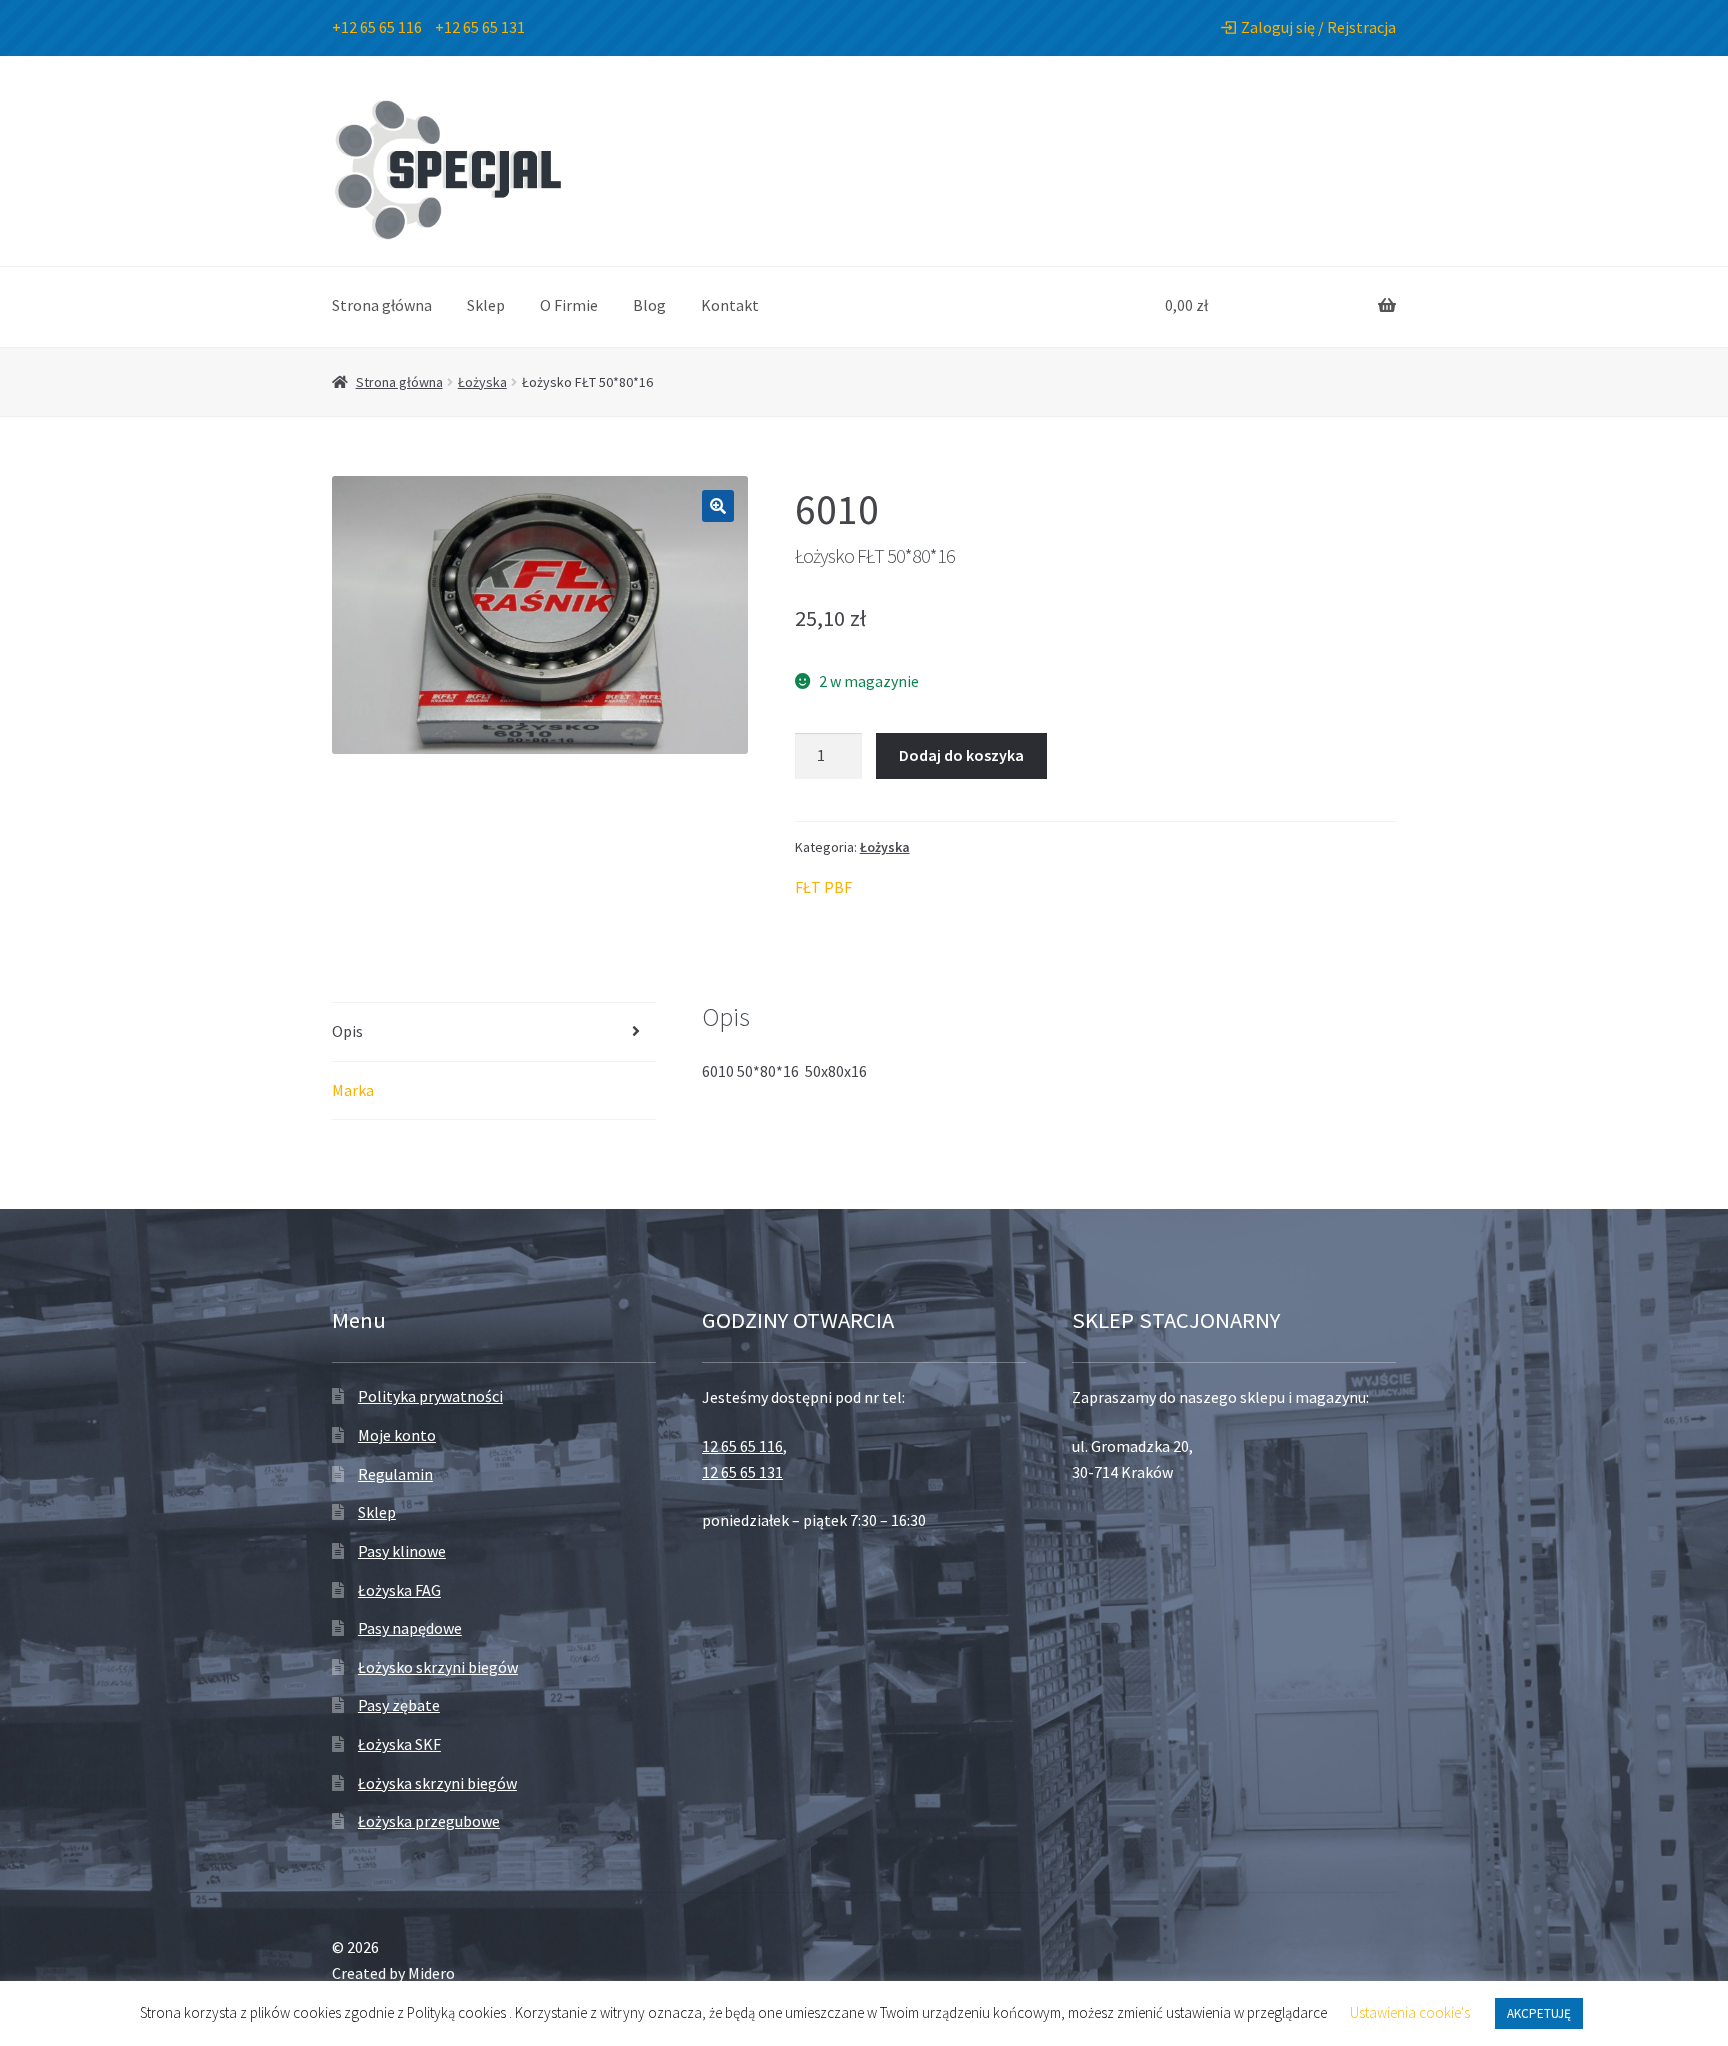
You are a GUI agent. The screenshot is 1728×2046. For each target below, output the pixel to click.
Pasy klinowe (402, 1551)
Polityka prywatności (430, 1396)
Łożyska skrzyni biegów (437, 1783)
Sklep (486, 305)
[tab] (494, 1032)
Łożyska (482, 382)
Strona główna (382, 305)
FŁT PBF (823, 887)
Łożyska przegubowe (429, 1821)
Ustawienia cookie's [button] (1410, 2012)
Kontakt (730, 305)
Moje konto (397, 1435)
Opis (347, 1031)
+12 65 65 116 (377, 27)
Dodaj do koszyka (961, 755)
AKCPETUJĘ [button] (1539, 2013)
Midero (431, 1973)
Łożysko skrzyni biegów (438, 1667)
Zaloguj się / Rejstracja (1318, 27)
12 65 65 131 (742, 1472)
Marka (353, 1090)
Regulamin (395, 1474)
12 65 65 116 (742, 1446)
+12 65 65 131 (480, 27)
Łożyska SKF (399, 1744)
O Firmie (569, 305)
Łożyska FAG (399, 1590)
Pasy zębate (399, 1705)
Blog (649, 305)
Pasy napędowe (410, 1628)
